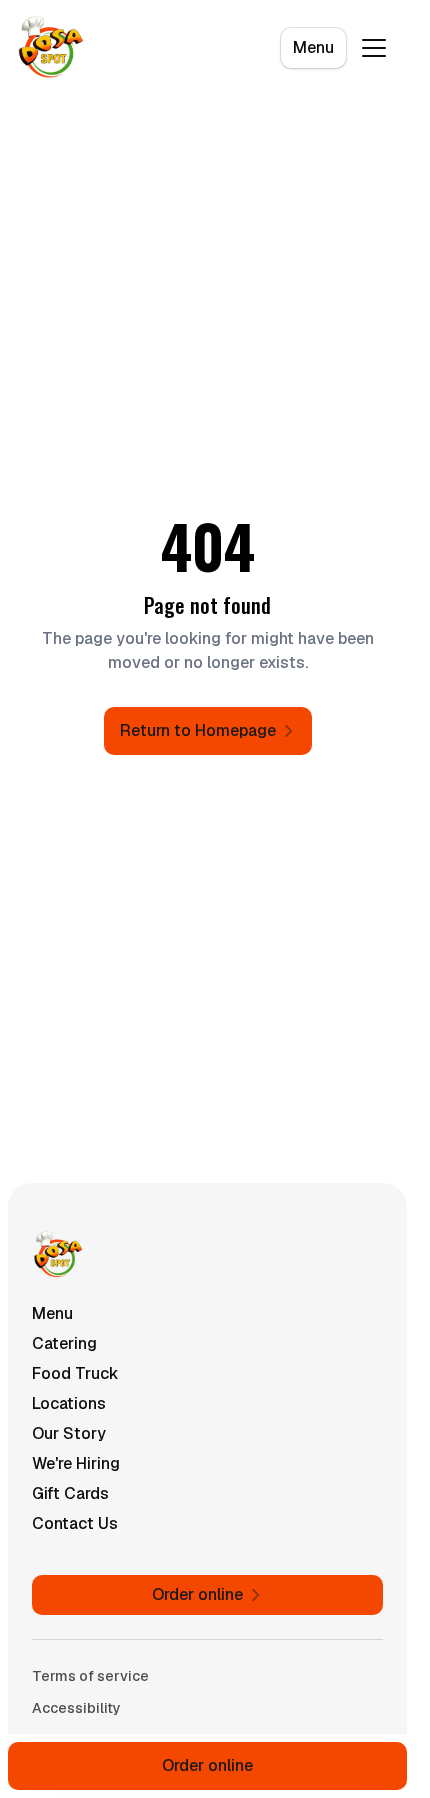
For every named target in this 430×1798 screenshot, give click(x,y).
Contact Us (75, 1523)
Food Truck (75, 1373)
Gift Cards (70, 1493)
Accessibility (76, 1708)
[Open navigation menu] (374, 48)
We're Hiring (76, 1463)
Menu (313, 47)
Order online (207, 1765)
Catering (64, 1343)
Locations (69, 1403)
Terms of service (90, 1676)
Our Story (69, 1433)
